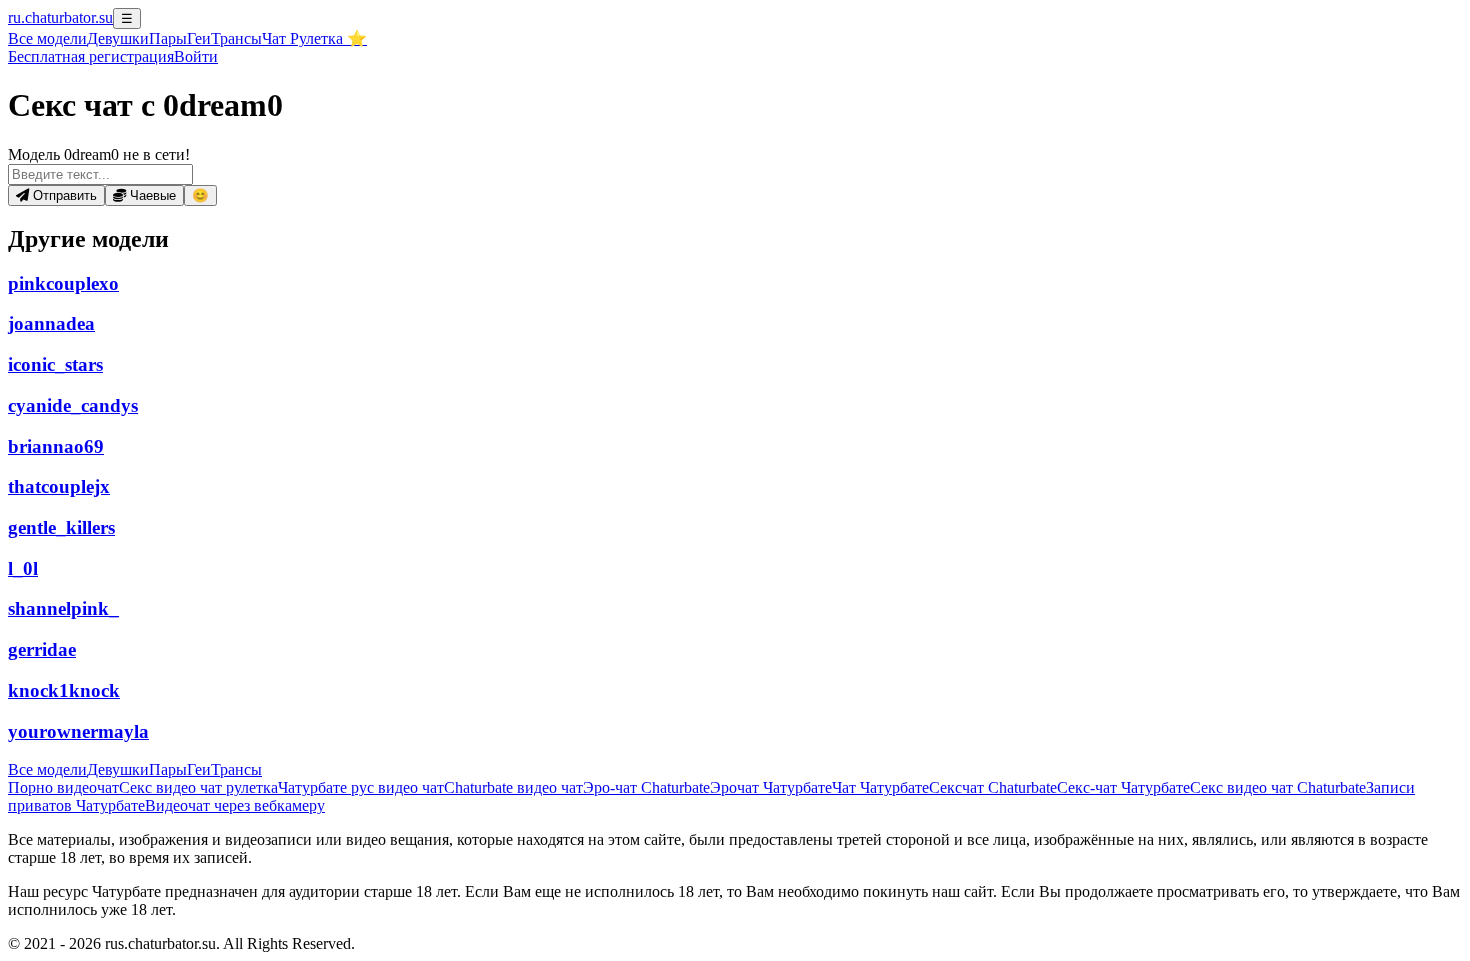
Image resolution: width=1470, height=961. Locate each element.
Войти (196, 56)
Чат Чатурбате (880, 787)
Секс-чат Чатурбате (1123, 787)
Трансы (236, 38)
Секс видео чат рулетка (198, 787)
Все (47, 38)
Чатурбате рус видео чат (361, 787)
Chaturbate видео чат (513, 787)
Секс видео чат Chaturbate (1278, 787)
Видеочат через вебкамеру (235, 805)
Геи (199, 38)
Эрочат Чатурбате (771, 787)
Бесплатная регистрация (91, 56)
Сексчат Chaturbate (993, 787)
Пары (168, 38)
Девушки (118, 38)
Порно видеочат (63, 787)
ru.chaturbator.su (60, 17)
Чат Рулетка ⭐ (314, 38)
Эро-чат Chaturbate (646, 787)
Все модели (47, 769)
